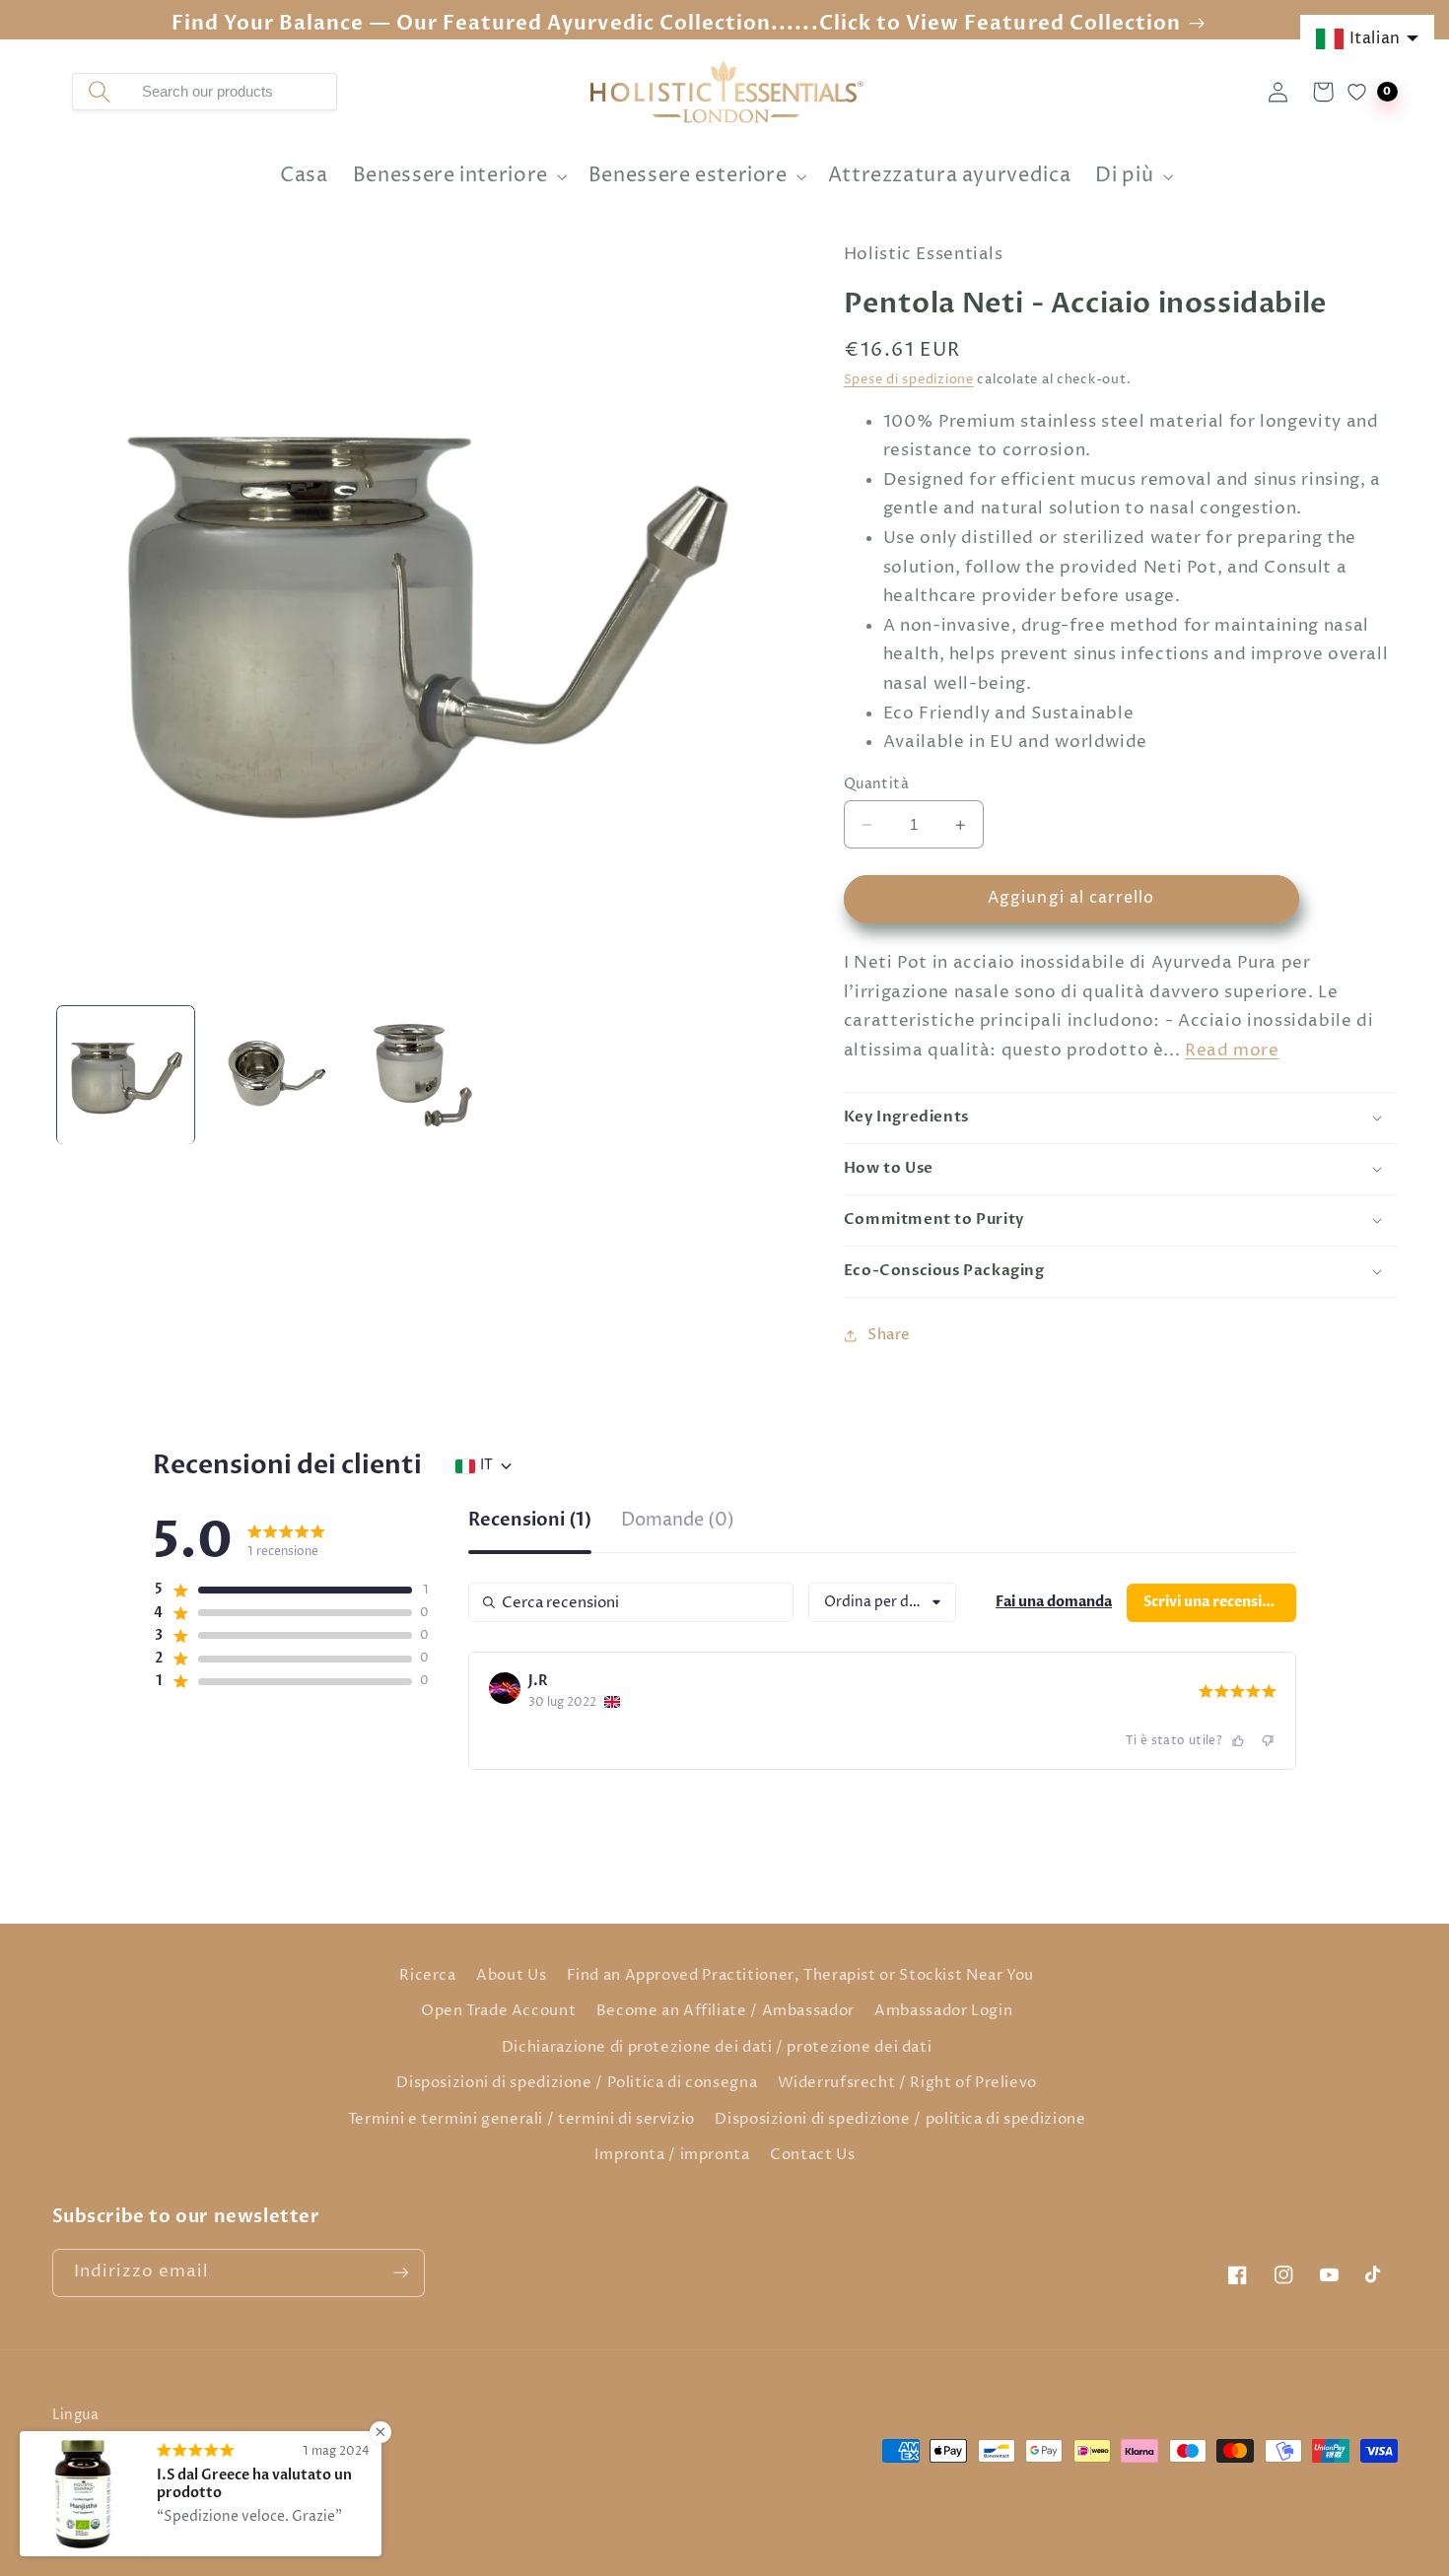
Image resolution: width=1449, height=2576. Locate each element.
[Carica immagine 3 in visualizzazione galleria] (422, 1075)
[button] (458, 177)
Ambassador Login (943, 2011)
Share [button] (889, 1335)
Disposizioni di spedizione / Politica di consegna (577, 2083)
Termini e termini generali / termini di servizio (521, 2120)
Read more (1232, 1051)
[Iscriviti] (400, 2273)
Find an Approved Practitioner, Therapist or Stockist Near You (800, 1976)
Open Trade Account (498, 2011)
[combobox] (231, 92)
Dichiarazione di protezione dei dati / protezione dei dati (717, 2048)
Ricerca (427, 1976)
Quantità (876, 784)
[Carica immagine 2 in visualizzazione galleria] (274, 1075)
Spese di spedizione (909, 380)
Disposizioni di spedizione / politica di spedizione (900, 2120)
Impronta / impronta (672, 2155)
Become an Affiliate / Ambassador (725, 2011)
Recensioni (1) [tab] (530, 1522)
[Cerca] (100, 92)
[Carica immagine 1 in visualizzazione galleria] (126, 1075)
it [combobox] (486, 1465)
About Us (511, 1976)
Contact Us (812, 2155)
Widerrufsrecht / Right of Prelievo (907, 2083)
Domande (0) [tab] (678, 1522)
